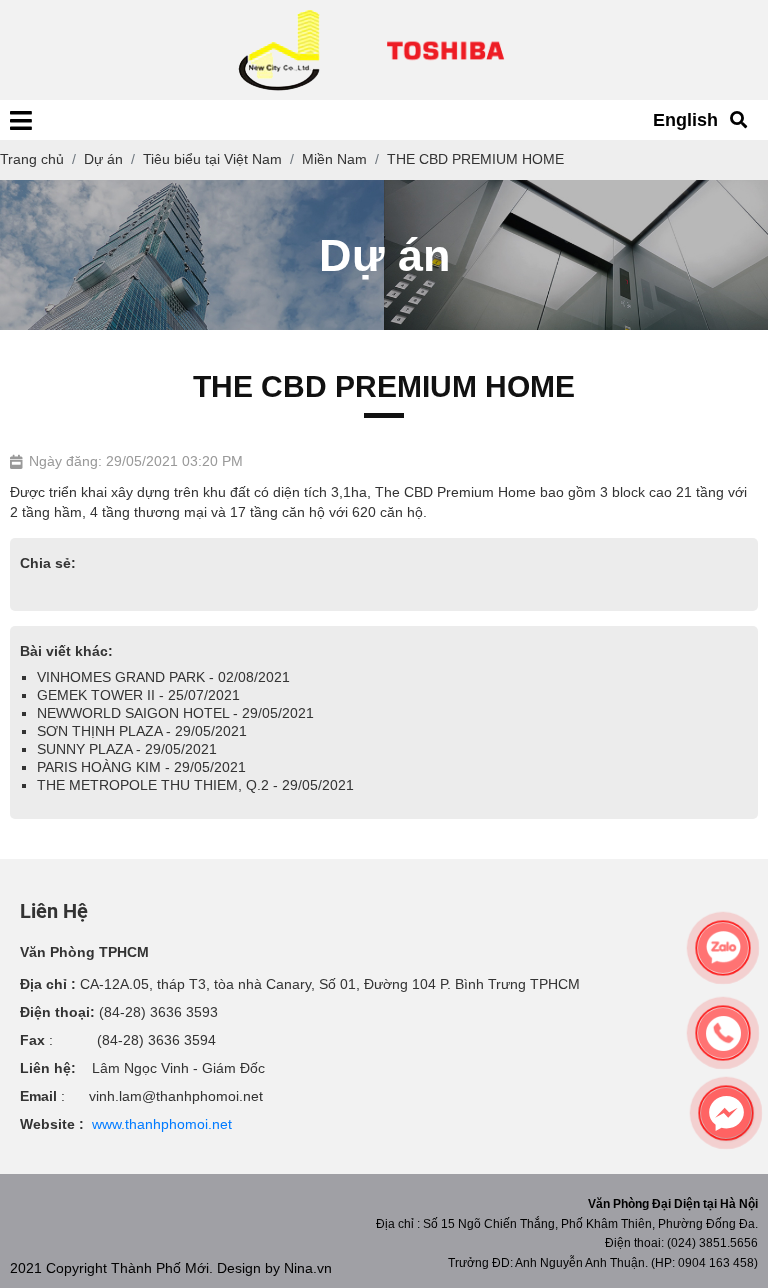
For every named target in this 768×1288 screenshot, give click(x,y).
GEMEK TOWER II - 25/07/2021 (138, 695)
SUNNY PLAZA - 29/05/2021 (127, 749)
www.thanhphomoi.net (162, 1124)
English (685, 120)
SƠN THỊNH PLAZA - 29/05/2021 (142, 731)
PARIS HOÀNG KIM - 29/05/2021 (141, 767)
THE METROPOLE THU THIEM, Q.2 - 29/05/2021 (195, 785)
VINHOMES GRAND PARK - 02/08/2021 (163, 677)
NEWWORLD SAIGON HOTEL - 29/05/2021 (175, 713)
